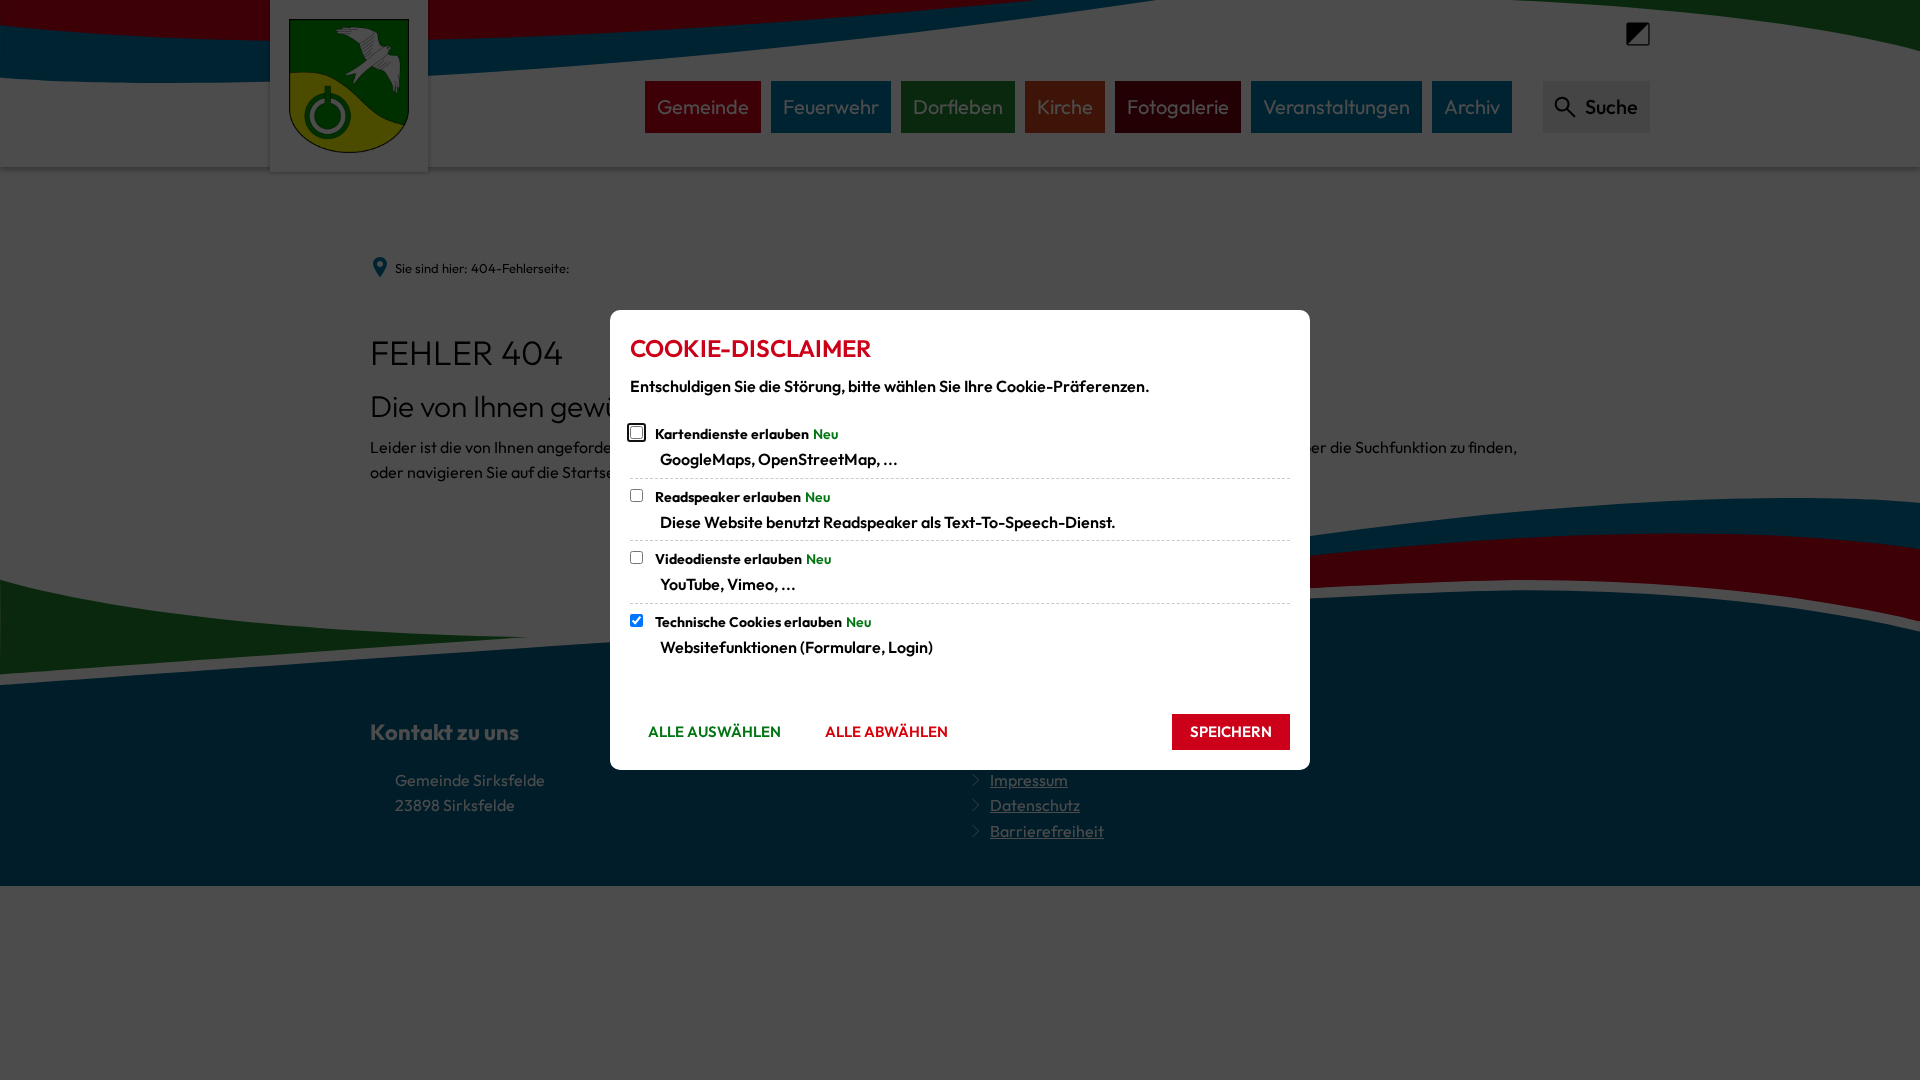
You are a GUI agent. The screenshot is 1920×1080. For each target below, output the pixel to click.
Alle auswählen (714, 731)
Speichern (1231, 731)
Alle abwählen (886, 731)
